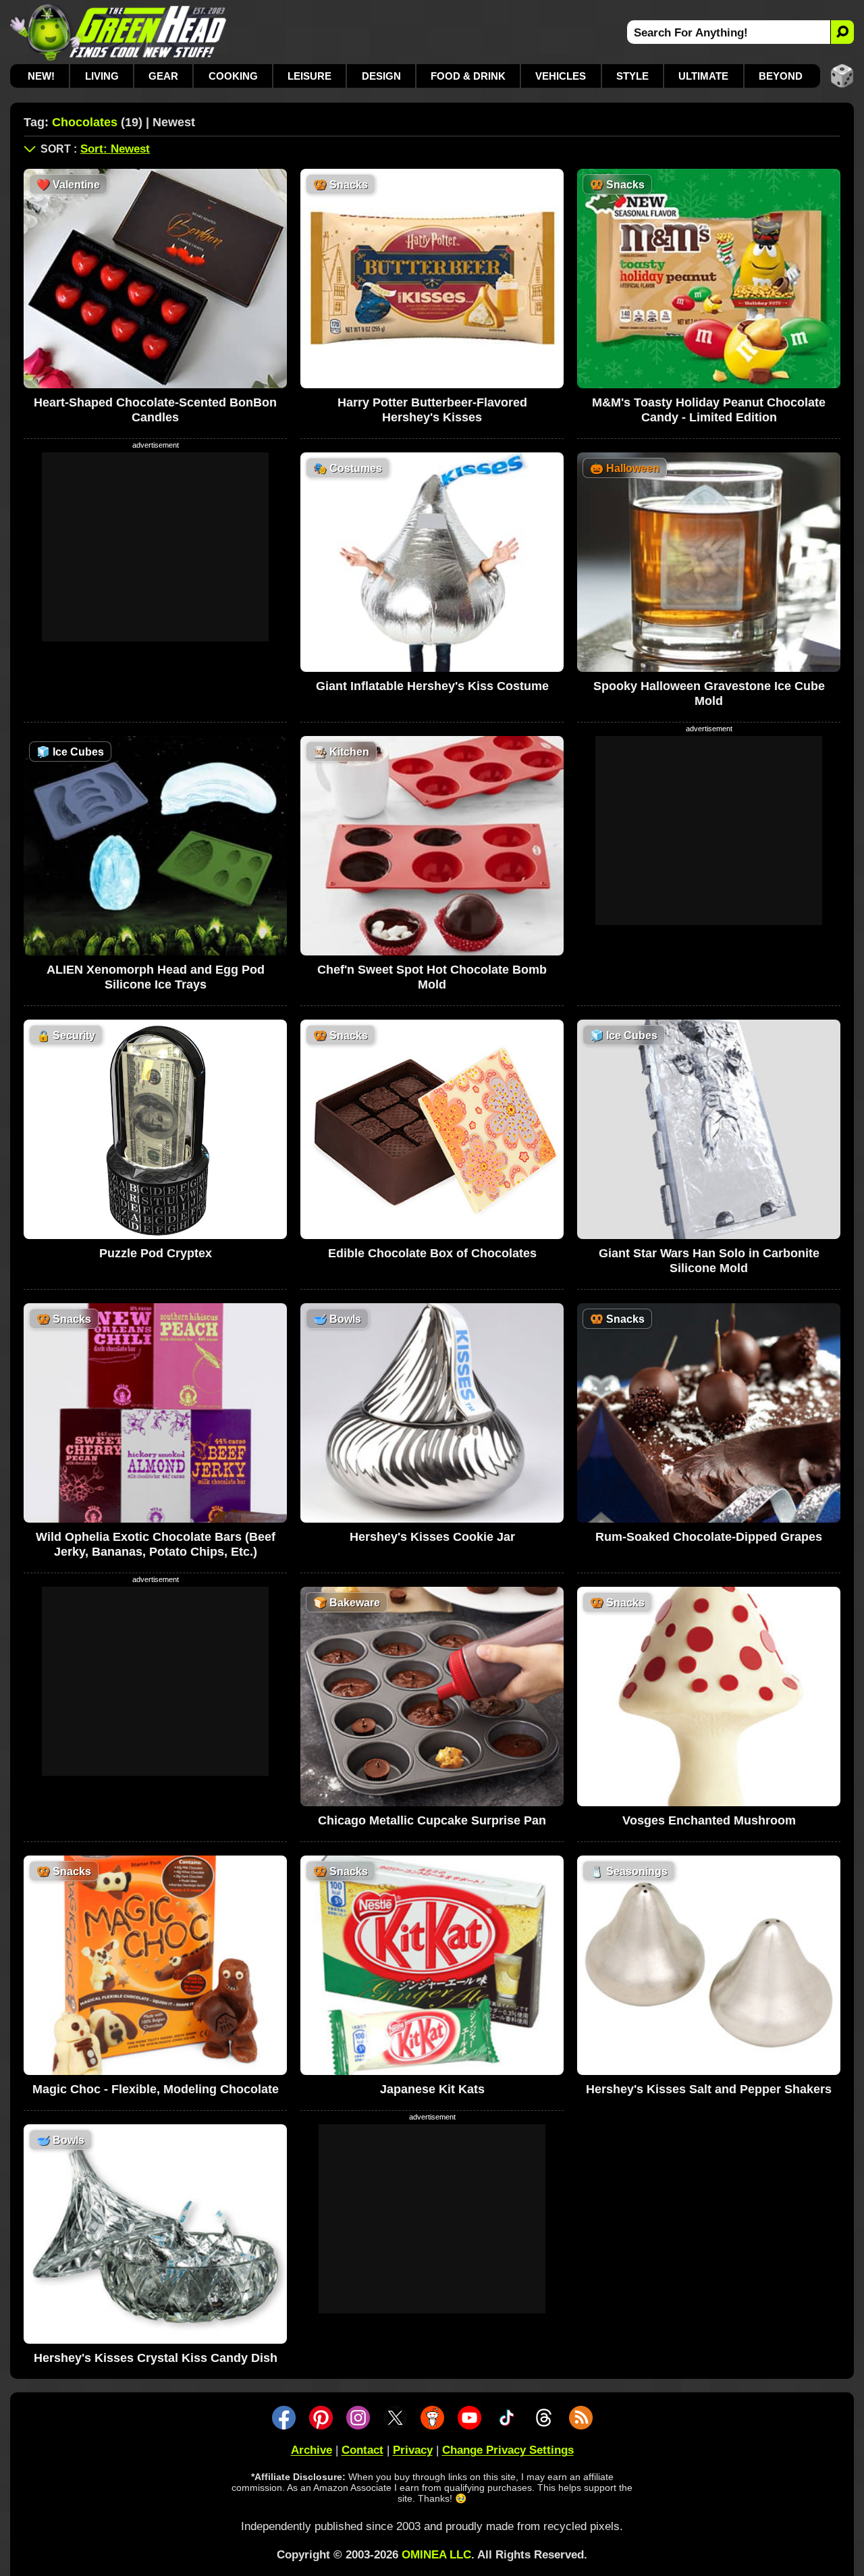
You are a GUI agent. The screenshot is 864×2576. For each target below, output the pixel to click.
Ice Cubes (70, 752)
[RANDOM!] (842, 76)
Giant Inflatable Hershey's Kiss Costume (432, 686)
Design (381, 76)
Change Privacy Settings (508, 2450)
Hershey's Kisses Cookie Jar (432, 1537)
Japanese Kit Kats (432, 2089)
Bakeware (347, 1603)
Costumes (348, 468)
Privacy (413, 2450)
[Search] (842, 32)
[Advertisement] (155, 547)
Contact (362, 2450)
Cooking (233, 76)
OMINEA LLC (436, 2555)
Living (102, 76)
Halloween (625, 468)
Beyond (781, 76)
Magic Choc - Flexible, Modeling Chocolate (156, 2089)
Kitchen (341, 752)
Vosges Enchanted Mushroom (709, 1820)
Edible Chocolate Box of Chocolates (432, 1253)
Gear (163, 76)
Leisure (309, 76)
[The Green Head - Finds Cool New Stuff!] (118, 32)
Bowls (337, 1319)
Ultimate (703, 76)
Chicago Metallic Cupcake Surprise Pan (432, 1820)
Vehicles (561, 76)
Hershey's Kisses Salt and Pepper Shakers (709, 2089)
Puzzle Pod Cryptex (156, 1253)
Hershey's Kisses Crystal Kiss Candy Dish (156, 2358)
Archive (312, 2450)
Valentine (68, 185)
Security (66, 1035)
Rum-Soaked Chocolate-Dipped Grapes (709, 1537)
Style (632, 76)
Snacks (341, 185)
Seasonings (629, 1871)
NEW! (41, 76)
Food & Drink (468, 76)
